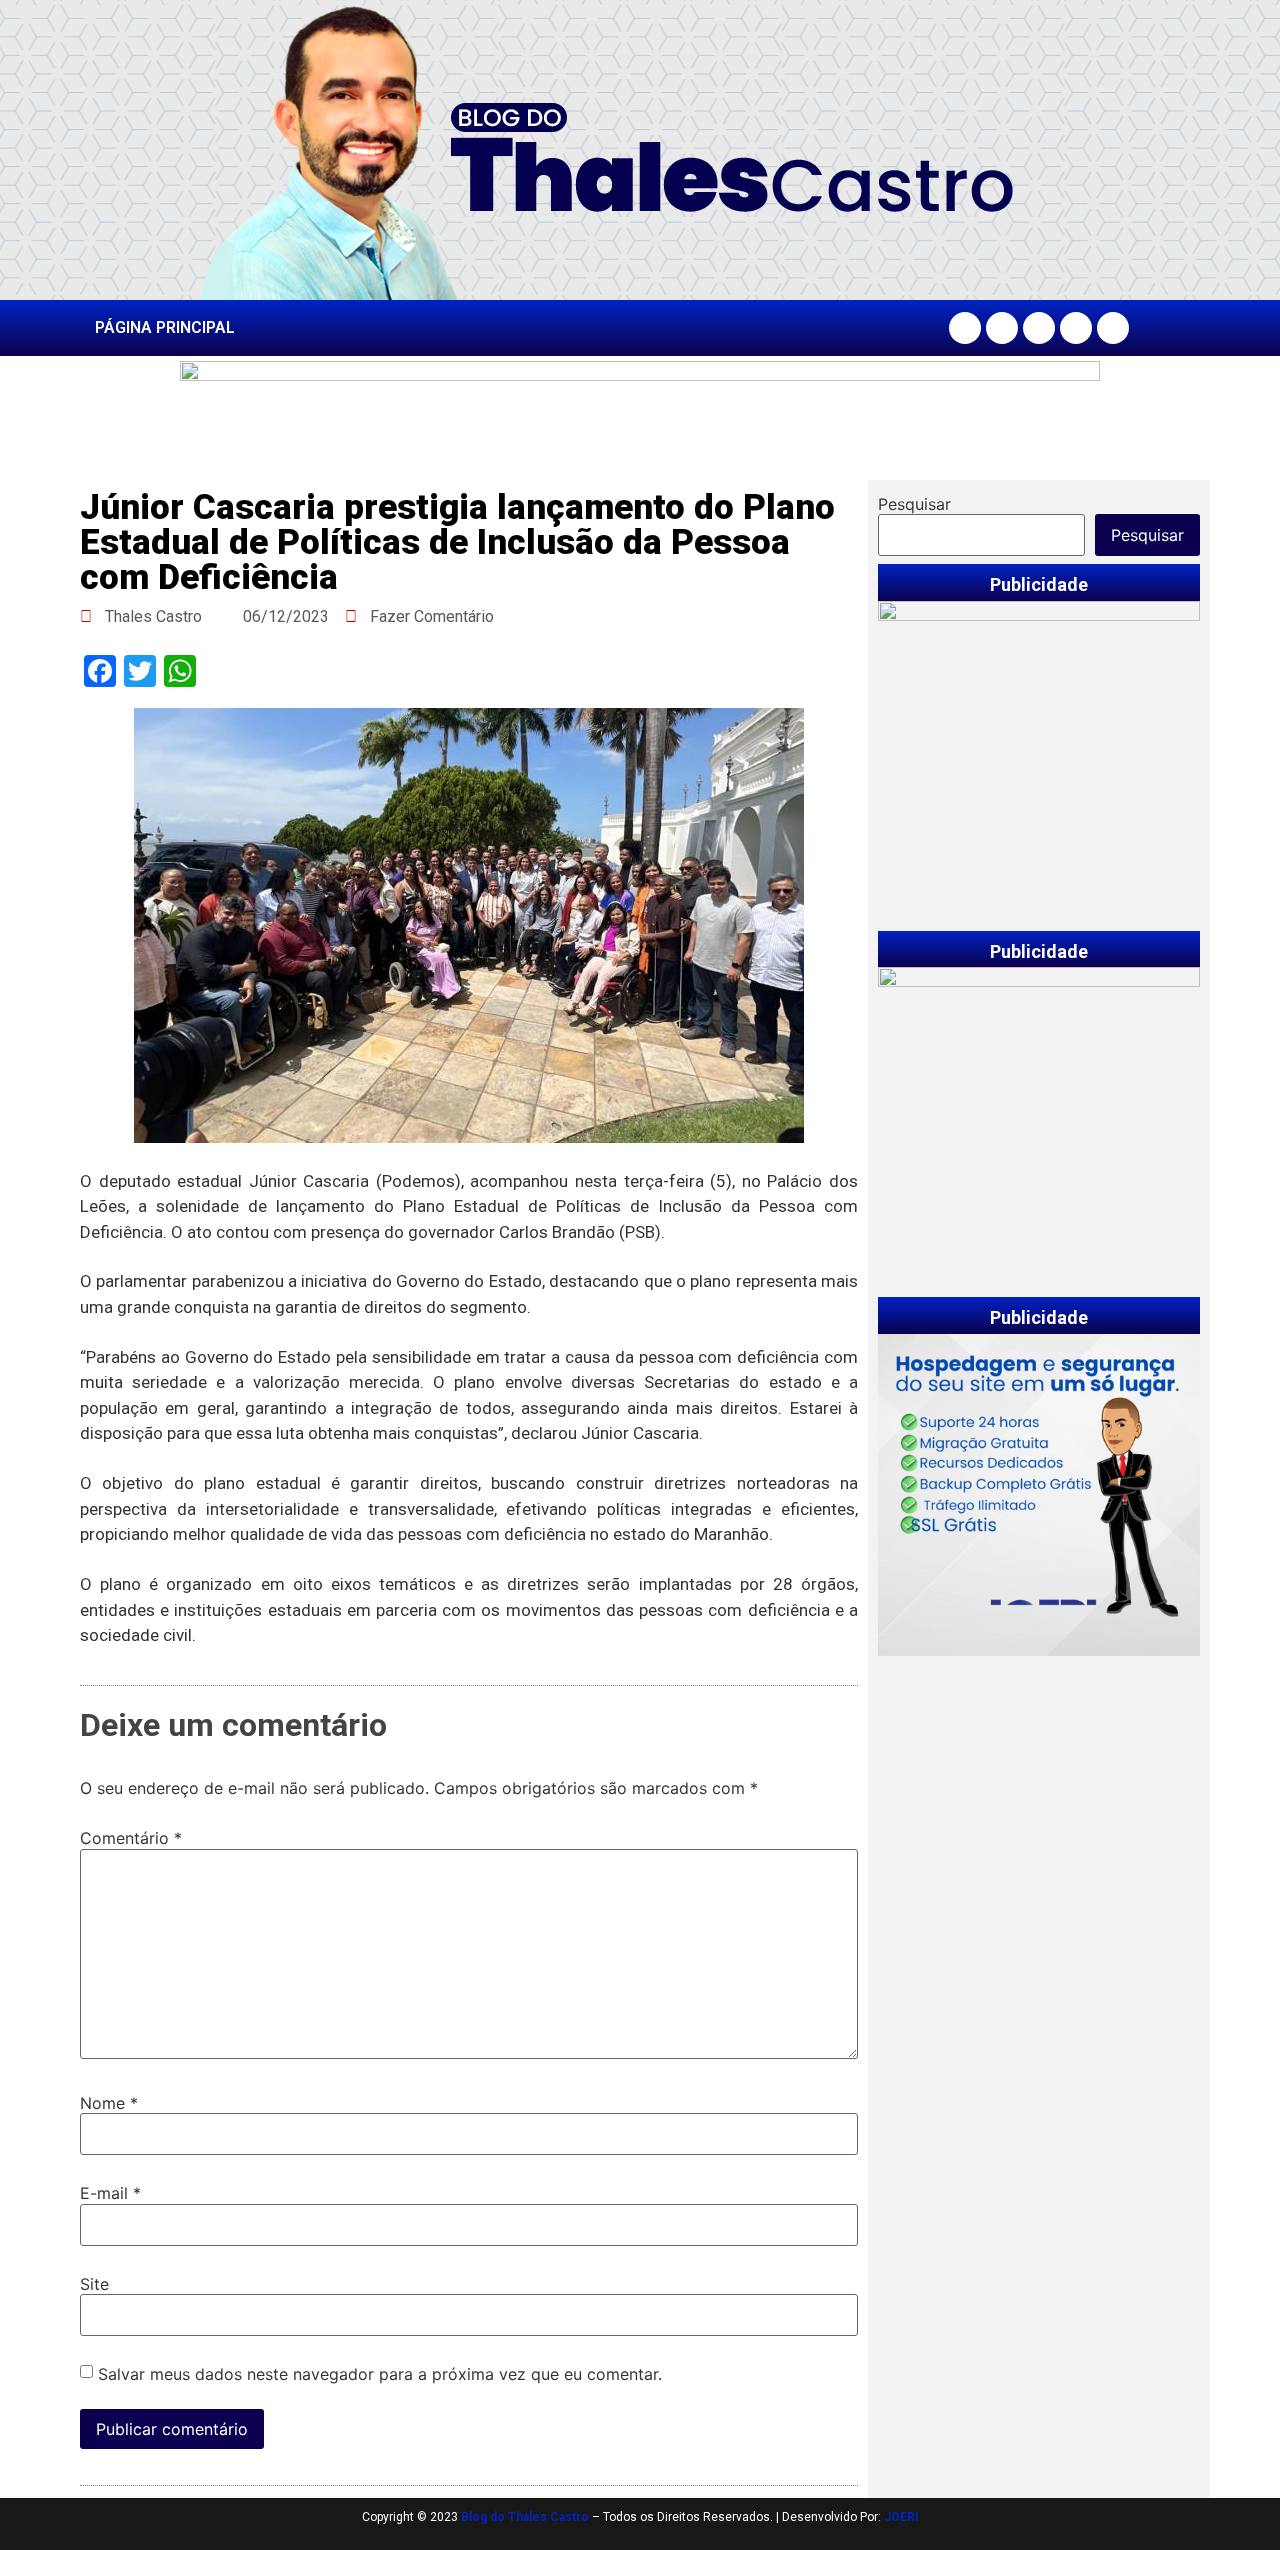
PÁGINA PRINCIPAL (165, 327)
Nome (109, 2103)
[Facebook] (965, 328)
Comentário (131, 1838)
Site (94, 2284)
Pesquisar (914, 504)
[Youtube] (1076, 328)
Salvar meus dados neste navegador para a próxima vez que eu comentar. (380, 2374)
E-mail (110, 2193)
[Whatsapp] (1113, 328)
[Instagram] (1002, 328)
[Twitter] (1039, 328)
